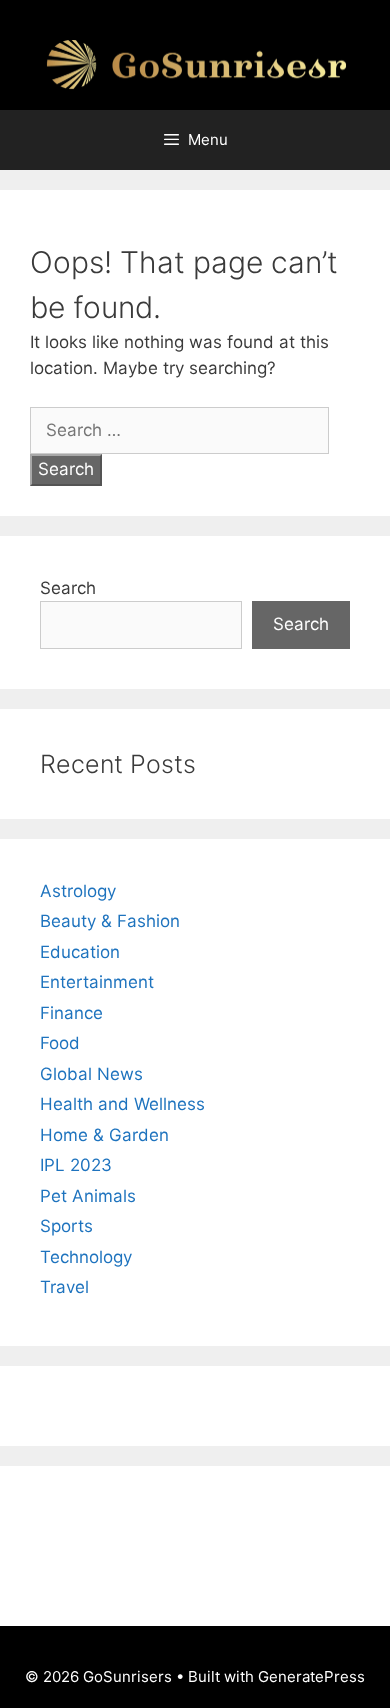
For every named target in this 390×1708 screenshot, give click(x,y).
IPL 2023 (76, 1165)
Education (80, 952)
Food (60, 1043)
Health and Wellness (122, 1104)
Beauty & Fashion (110, 921)
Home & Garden (104, 1135)
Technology (86, 1257)
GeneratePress (311, 1676)
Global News (91, 1074)
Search (68, 588)
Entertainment (97, 982)
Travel (64, 1287)
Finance (71, 1013)
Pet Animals (88, 1196)
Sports (66, 1226)
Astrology (78, 891)
